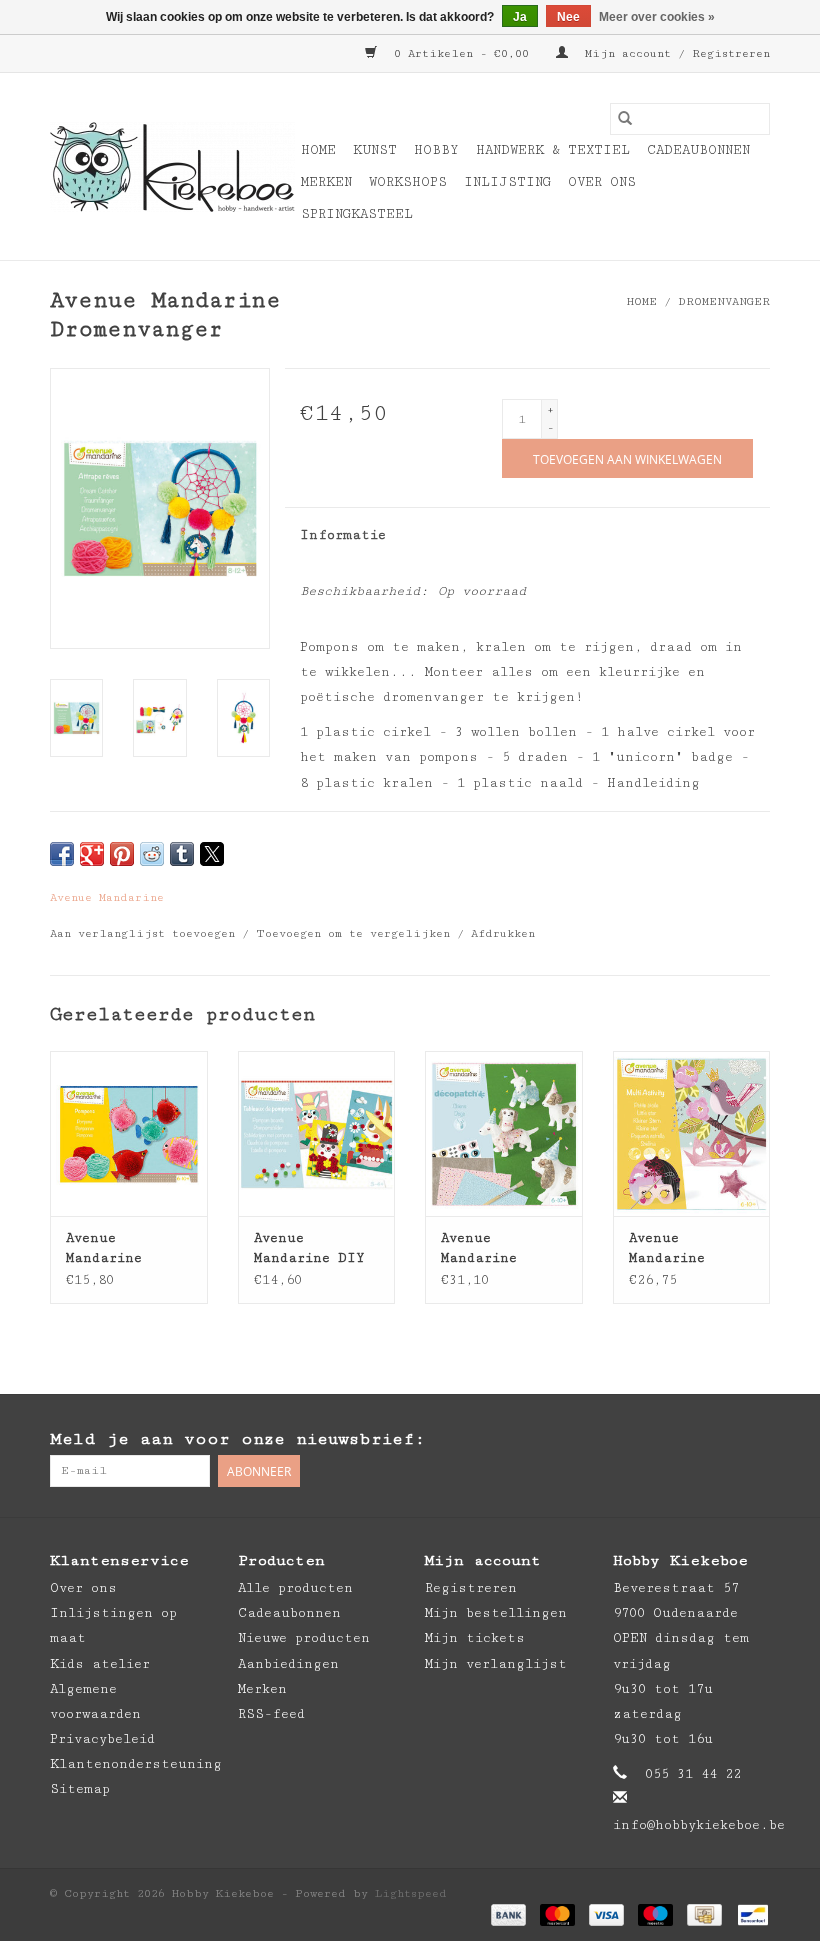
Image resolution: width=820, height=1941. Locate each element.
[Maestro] (655, 1914)
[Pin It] (122, 854)
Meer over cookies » (657, 17)
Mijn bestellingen (496, 1613)
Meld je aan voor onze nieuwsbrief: (237, 1439)
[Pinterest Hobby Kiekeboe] (714, 1440)
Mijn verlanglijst (496, 1664)
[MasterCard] (557, 1914)
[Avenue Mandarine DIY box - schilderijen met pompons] (317, 1133)
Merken (326, 182)
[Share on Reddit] (152, 854)
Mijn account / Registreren (674, 53)
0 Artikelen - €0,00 (461, 53)
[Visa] (606, 1914)
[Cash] (704, 1914)
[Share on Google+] (92, 854)
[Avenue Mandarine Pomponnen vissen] (129, 1133)
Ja (520, 17)
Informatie (343, 535)
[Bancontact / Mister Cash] (749, 1914)
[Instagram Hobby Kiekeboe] (754, 1440)
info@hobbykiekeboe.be (699, 1825)
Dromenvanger (724, 301)
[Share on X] (212, 854)
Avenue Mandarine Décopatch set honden (496, 1249)
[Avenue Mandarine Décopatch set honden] (504, 1133)
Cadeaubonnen (698, 150)
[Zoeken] (625, 119)
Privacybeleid (102, 1739)
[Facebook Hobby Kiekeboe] (674, 1440)
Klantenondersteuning (136, 1764)
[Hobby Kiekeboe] (172, 167)
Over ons (602, 182)
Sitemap (80, 1789)
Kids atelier (100, 1664)
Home (318, 150)
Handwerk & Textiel (553, 150)
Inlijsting (507, 182)
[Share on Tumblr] (182, 854)
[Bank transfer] (508, 1914)
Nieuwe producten (304, 1638)
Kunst (375, 150)
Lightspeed (411, 1893)
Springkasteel (357, 214)
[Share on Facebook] (62, 854)
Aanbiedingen (288, 1664)
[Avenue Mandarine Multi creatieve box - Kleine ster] (692, 1133)
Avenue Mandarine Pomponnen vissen (104, 1249)
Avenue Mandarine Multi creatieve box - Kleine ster (691, 1249)
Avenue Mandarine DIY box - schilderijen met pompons (309, 1249)
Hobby (436, 150)
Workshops (408, 182)
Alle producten (295, 1588)
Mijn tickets (475, 1638)
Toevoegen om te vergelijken (356, 933)
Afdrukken (503, 933)
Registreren (471, 1588)
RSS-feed (271, 1714)
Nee (568, 17)
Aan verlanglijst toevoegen (146, 933)
